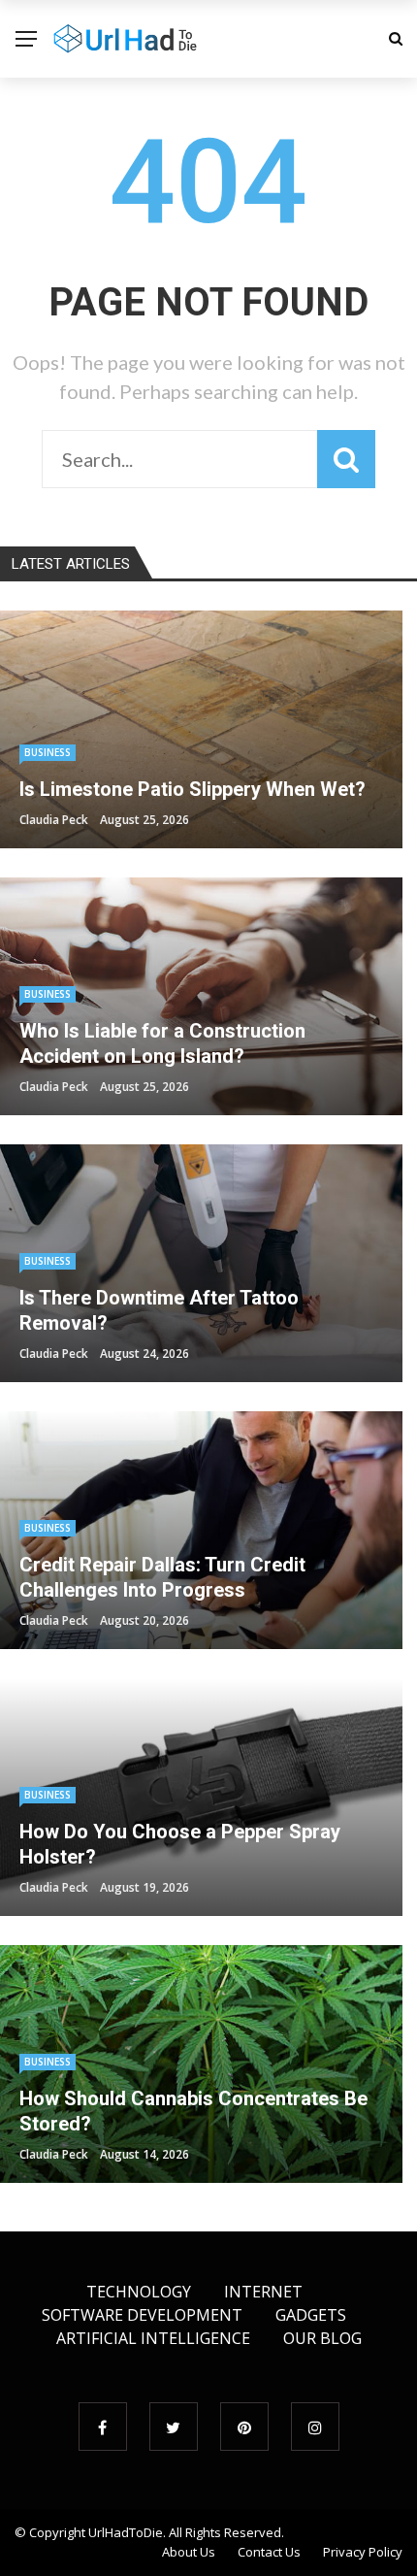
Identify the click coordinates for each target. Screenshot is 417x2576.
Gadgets (311, 2315)
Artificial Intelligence (153, 2338)
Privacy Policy (363, 2552)
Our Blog (322, 2338)
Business (48, 752)
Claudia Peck (54, 820)
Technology (139, 2292)
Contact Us (269, 2552)
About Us (189, 2552)
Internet (263, 2292)
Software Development (142, 2315)
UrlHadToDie (126, 2532)
